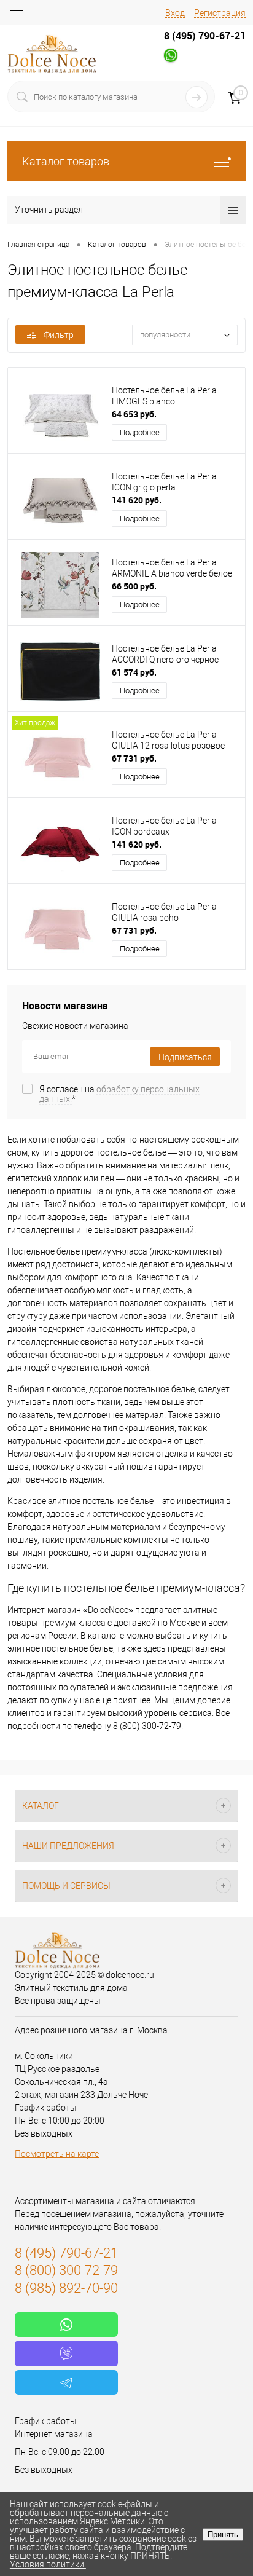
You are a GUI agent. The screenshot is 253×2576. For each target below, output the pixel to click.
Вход (175, 13)
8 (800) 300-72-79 (66, 2270)
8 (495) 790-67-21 (205, 36)
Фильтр (59, 335)
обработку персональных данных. (119, 1094)
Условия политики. (48, 2564)
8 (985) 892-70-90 (66, 2288)
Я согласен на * (119, 1094)
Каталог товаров (66, 161)
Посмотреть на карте (57, 2154)
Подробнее (140, 432)
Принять (223, 2535)
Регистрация (220, 13)
